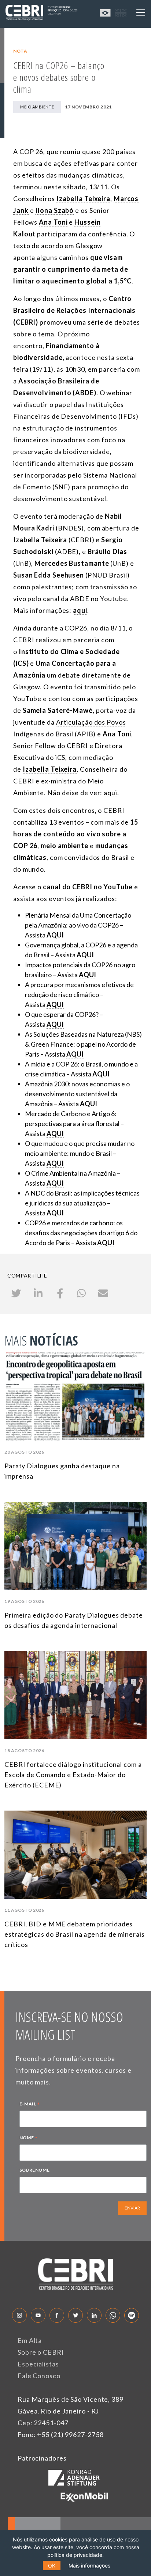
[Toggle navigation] (141, 12)
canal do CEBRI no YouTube (88, 887)
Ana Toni (117, 734)
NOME (29, 2139)
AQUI (87, 975)
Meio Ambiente (37, 107)
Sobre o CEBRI (41, 2352)
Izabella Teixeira (50, 769)
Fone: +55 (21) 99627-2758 (61, 2434)
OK (52, 2566)
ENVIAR (132, 2208)
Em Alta (30, 2340)
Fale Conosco (39, 2376)
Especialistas (38, 2364)
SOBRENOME (34, 2170)
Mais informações (89, 2566)
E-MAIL (30, 2105)
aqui (111, 793)
